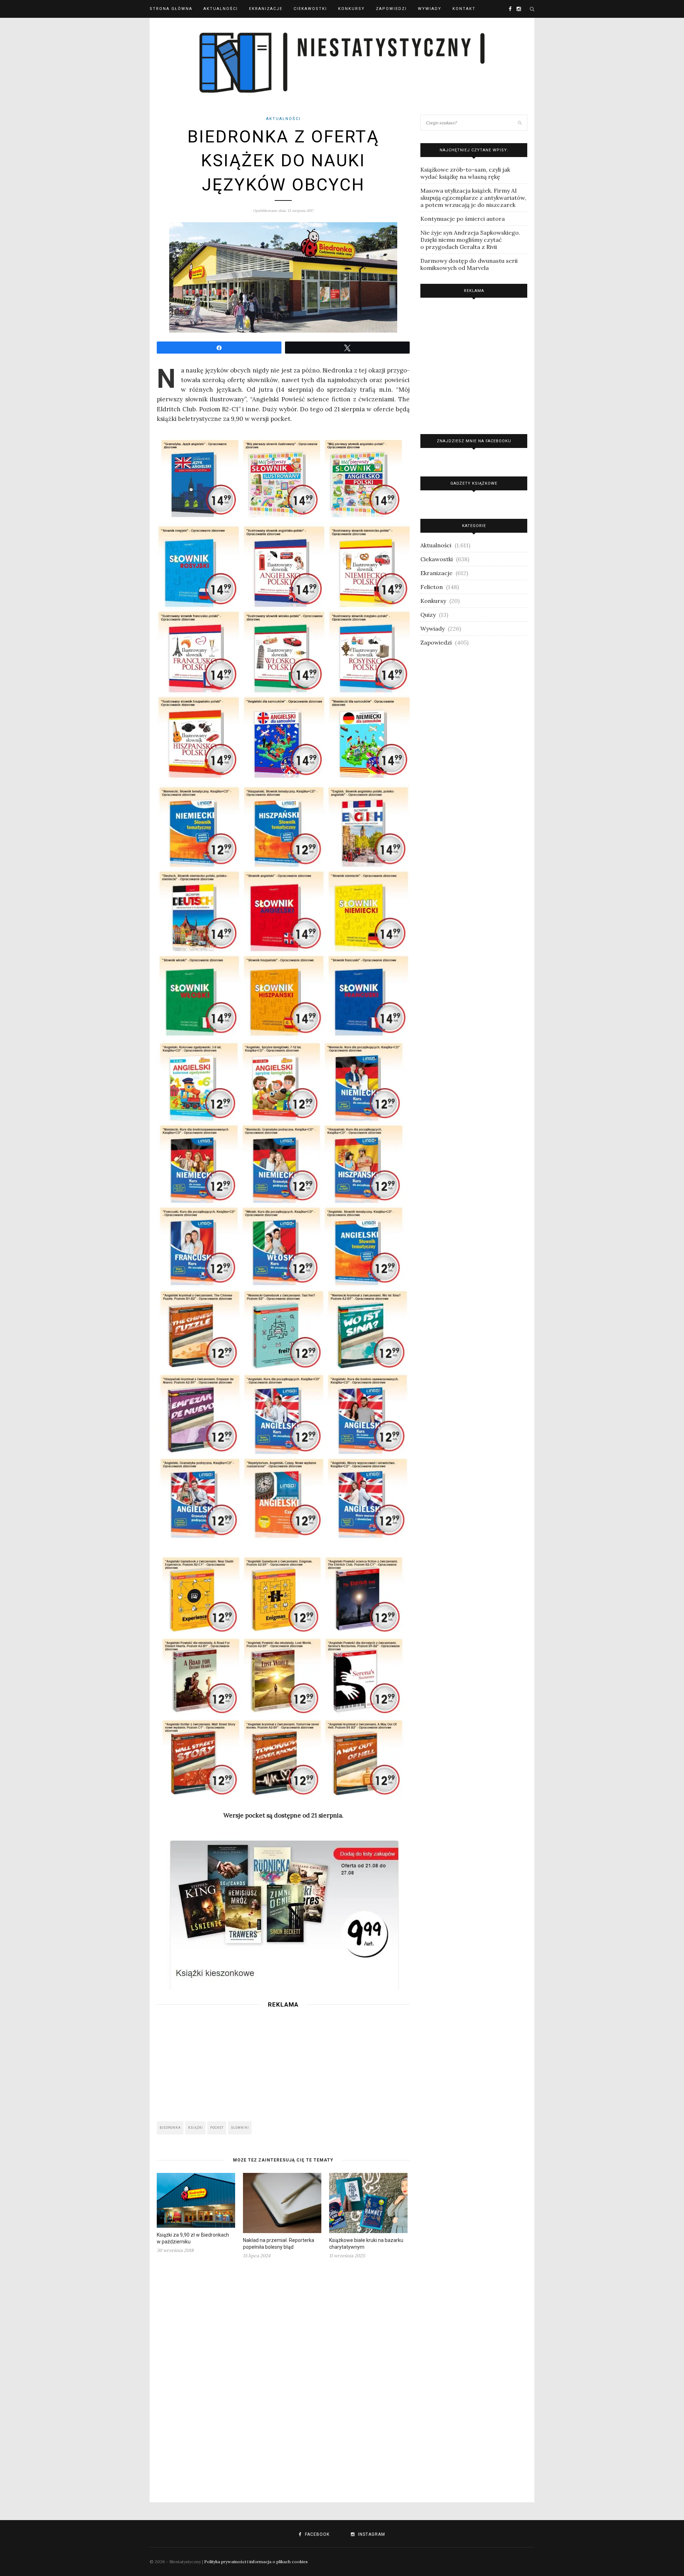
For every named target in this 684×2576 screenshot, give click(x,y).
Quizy (428, 615)
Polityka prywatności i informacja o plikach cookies (256, 2562)
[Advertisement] (283, 2063)
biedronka (170, 2128)
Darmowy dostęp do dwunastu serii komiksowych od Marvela (469, 264)
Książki (196, 2128)
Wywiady (430, 9)
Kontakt (464, 9)
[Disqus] (283, 2376)
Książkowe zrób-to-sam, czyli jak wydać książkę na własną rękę (465, 173)
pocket (217, 2128)
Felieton (432, 587)
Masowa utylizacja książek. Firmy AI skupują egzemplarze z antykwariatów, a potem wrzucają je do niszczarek (473, 198)
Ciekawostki (310, 9)
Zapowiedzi (391, 9)
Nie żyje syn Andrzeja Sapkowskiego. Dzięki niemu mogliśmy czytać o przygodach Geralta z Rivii (470, 240)
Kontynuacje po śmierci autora (463, 219)
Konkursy (351, 9)
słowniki (240, 2128)
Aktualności (221, 9)
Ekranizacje (266, 9)
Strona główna (171, 9)
